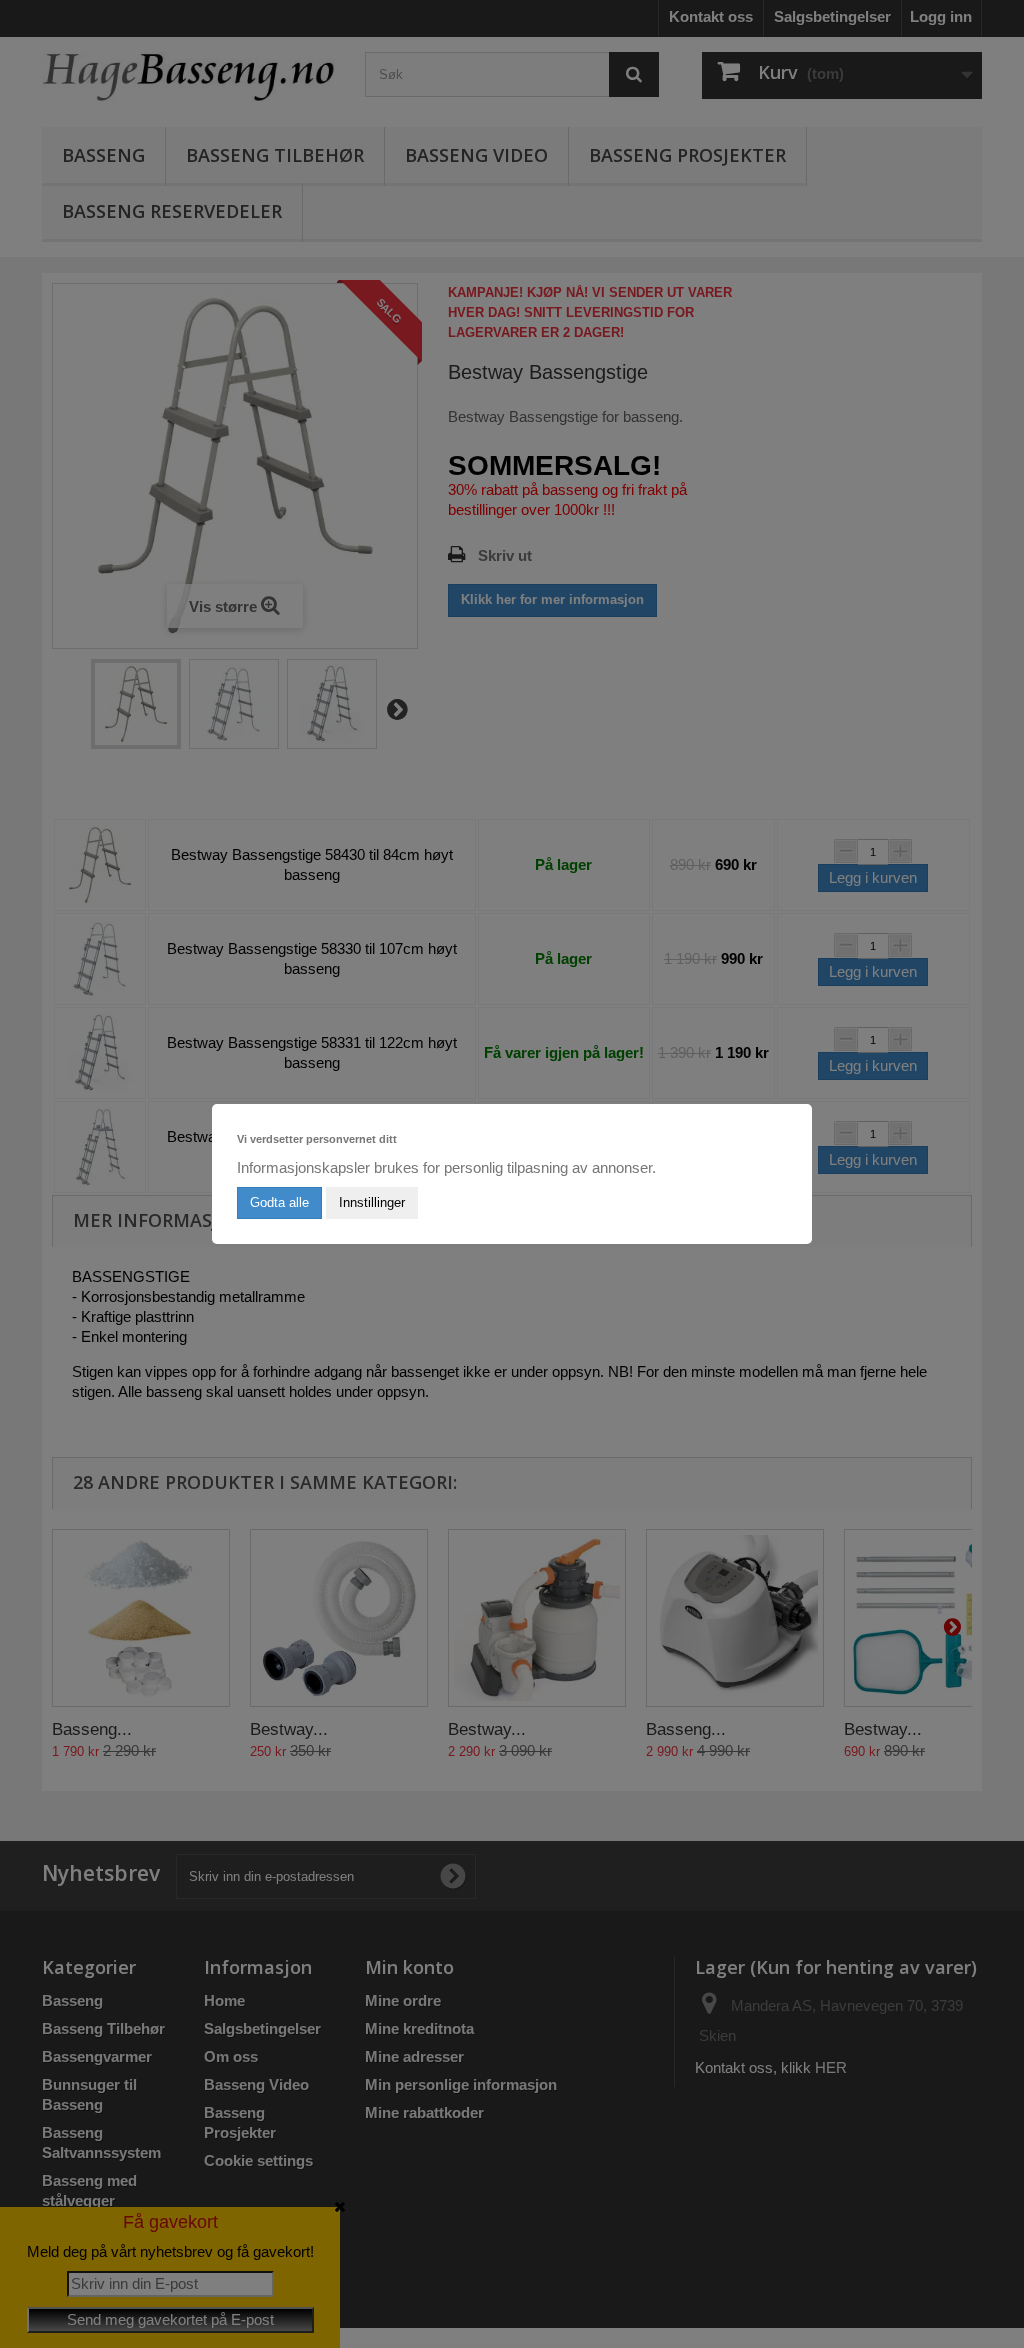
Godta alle (279, 1202)
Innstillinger (372, 1202)
